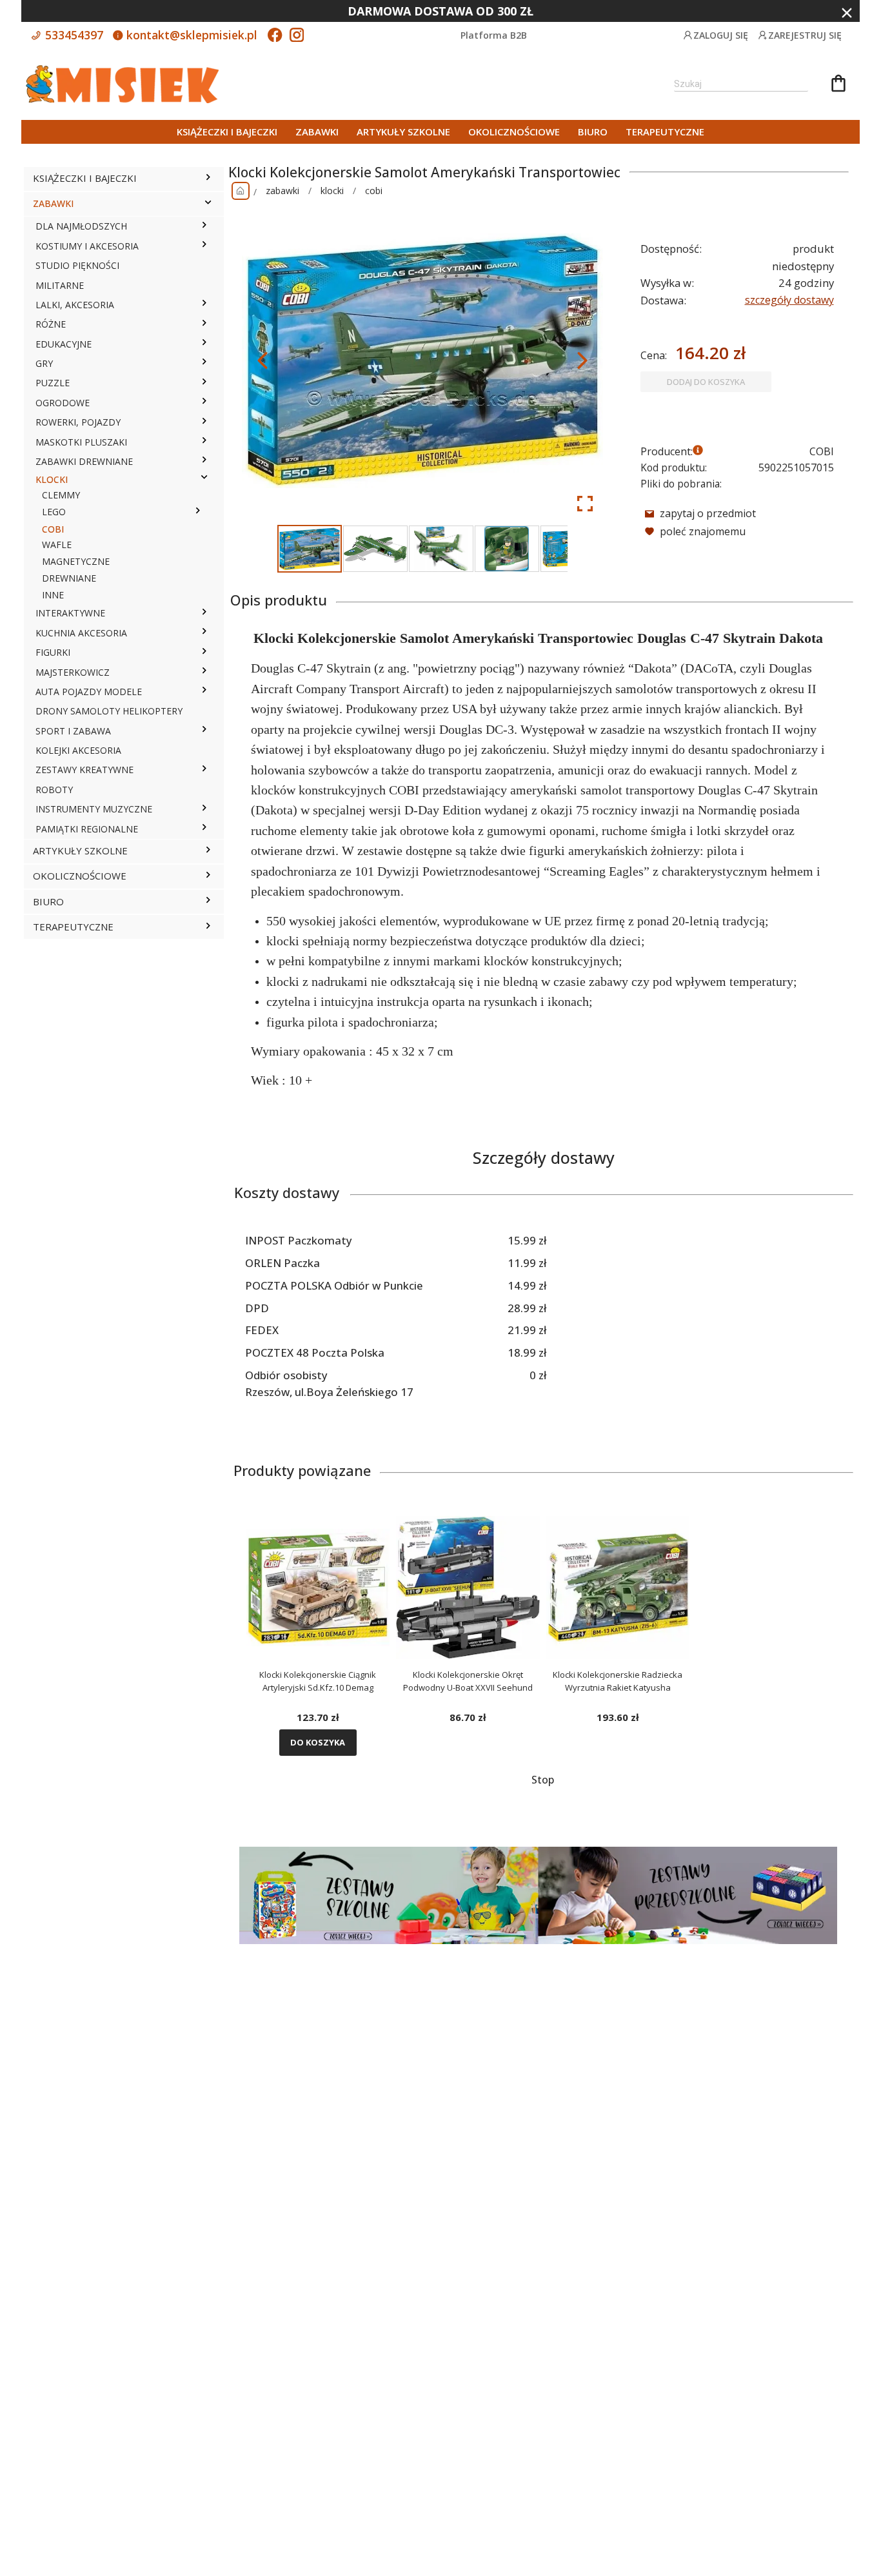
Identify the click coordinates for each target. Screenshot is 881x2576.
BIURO (593, 132)
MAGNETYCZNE (76, 561)
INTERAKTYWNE (70, 613)
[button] (208, 179)
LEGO (54, 512)
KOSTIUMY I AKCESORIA (87, 246)
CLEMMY (61, 495)
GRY (44, 363)
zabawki (282, 191)
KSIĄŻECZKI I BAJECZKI (227, 132)
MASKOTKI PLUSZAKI (81, 442)
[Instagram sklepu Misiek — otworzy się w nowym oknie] (297, 36)
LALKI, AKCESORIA (75, 305)
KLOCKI (52, 479)
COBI (53, 529)
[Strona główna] (241, 191)
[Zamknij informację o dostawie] (847, 13)
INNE (53, 595)
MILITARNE (60, 285)
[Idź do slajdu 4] (507, 549)
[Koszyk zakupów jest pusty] (838, 85)
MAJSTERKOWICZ (73, 672)
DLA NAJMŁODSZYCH (81, 226)
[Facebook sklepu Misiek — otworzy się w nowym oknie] (275, 36)
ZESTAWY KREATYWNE (84, 770)
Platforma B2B (494, 35)
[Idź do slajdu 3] (441, 549)
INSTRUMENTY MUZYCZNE (94, 809)
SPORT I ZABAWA (73, 731)
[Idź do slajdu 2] (375, 549)
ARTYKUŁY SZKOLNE (403, 132)
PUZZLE (53, 383)
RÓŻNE (51, 324)
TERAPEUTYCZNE (665, 132)
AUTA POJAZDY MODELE (89, 692)
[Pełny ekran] (585, 504)
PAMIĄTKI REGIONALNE (87, 829)
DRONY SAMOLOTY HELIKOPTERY (109, 711)
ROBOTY (54, 790)
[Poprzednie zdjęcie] (262, 360)
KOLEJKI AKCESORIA (78, 750)
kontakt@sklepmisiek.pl (190, 35)
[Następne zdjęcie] (582, 360)
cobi (374, 191)
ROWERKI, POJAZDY (78, 422)
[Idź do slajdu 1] (310, 549)
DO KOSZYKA (318, 1742)
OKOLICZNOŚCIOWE (514, 132)
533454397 (73, 35)
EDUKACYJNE (64, 344)
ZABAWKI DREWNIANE (84, 461)
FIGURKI (53, 652)
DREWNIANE (69, 578)
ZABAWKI (317, 132)
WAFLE (57, 545)
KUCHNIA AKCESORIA (81, 633)
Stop (543, 1780)
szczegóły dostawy (789, 300)
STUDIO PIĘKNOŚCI (77, 265)
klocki (332, 191)
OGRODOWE (63, 403)
